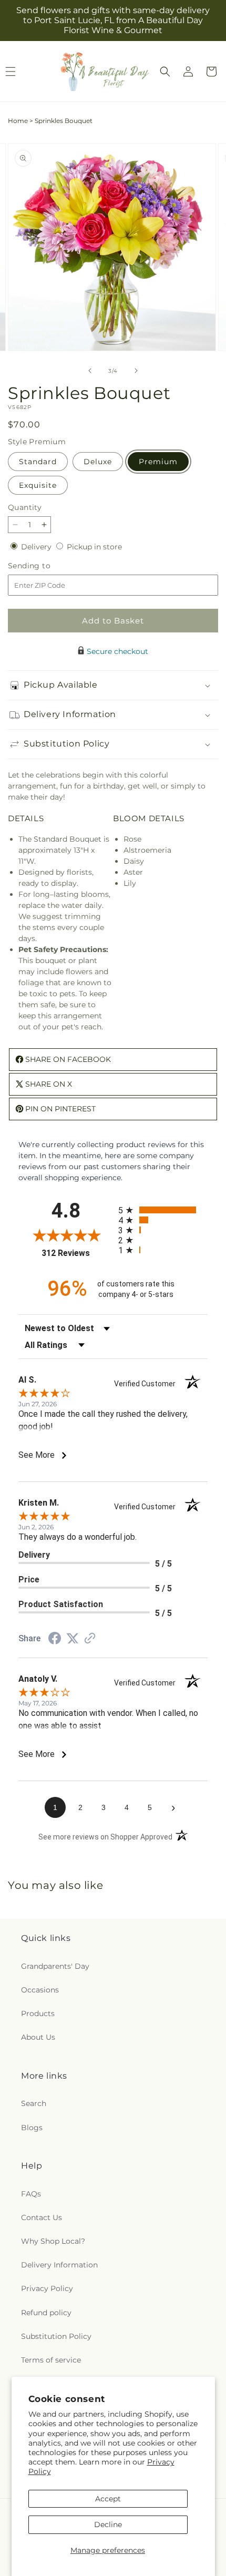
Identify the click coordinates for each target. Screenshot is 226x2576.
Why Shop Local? (53, 2241)
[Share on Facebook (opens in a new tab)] (55, 1640)
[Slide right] (136, 371)
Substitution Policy (56, 2336)
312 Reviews (77, 1253)
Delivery (37, 547)
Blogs (32, 2128)
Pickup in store (94, 547)
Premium (158, 462)
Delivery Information (59, 2265)
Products (38, 2013)
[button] (165, 71)
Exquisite (38, 485)
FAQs (31, 2194)
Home (18, 121)
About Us (38, 2037)
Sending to (45, 566)
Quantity (25, 507)
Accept (108, 2499)
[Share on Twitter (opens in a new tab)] (73, 1639)
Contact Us (42, 2217)
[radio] (163, 1210)
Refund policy (46, 2313)
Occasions (40, 1990)
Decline (108, 2524)
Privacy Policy (47, 2288)
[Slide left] (90, 371)
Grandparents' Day (55, 1966)
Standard (38, 462)
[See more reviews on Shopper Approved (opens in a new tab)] (90, 1639)
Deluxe (98, 462)
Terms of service (51, 2360)
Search (34, 2103)
